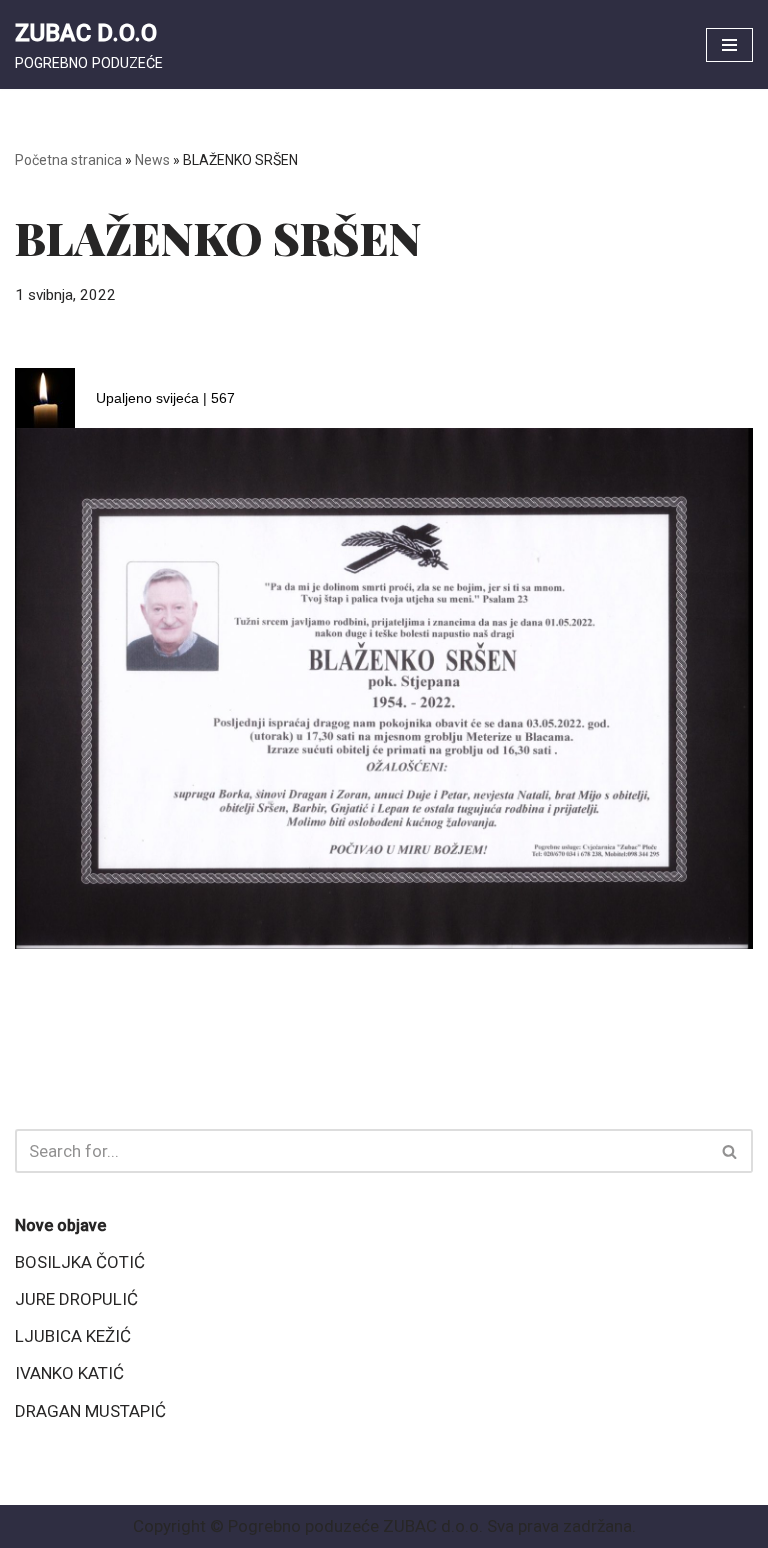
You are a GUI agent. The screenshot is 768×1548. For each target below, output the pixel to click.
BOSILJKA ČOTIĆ (80, 1262)
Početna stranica (68, 160)
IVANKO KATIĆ (69, 1373)
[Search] (730, 1151)
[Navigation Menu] (729, 45)
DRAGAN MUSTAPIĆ (90, 1411)
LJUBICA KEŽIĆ (73, 1336)
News (152, 160)
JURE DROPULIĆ (76, 1299)
